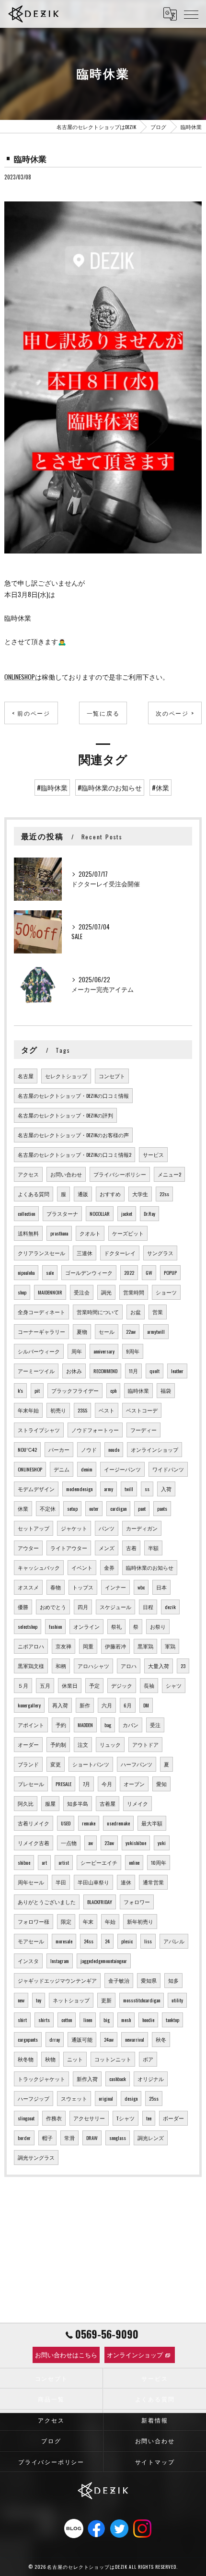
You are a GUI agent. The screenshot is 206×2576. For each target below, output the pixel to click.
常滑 (69, 2138)
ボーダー (173, 2118)
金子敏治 (119, 1980)
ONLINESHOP (20, 677)
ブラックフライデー (75, 1390)
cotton (67, 2020)
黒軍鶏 (145, 1646)
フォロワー (137, 1902)
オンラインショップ (154, 1449)
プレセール (31, 1784)
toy (39, 2000)
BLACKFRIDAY (100, 1902)
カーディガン (142, 1528)
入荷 (166, 1489)
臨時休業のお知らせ (150, 1567)
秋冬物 (26, 2059)
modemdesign (79, 1489)
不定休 (48, 1508)
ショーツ (166, 1292)
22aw (131, 1331)
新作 (85, 1705)
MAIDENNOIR (50, 1292)
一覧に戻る (103, 713)
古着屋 (108, 1803)
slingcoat (26, 2118)
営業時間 (134, 1292)
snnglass (118, 2138)
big (107, 2020)
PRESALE (63, 1784)
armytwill (156, 1331)
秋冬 (161, 2039)
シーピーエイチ (99, 1862)
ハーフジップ (34, 2098)
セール (107, 1331)
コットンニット (113, 2059)
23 (183, 1666)
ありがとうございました (47, 1902)
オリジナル (151, 2079)
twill (129, 1489)
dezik (170, 1607)
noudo (114, 1449)
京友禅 (63, 1646)
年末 (88, 1921)
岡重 (88, 1646)
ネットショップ (71, 2000)
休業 (23, 1508)
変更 (56, 1764)
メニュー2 (169, 1174)
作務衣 (54, 2118)
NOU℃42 (27, 1449)
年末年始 (28, 1410)
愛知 (161, 1784)
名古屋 (26, 1076)
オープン (134, 1784)
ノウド (89, 1449)
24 (107, 1941)
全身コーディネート (41, 1312)
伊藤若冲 (115, 1646)
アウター (28, 1548)
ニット (75, 2059)
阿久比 (26, 1803)
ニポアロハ (31, 1646)
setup (72, 1508)
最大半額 (152, 1823)
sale (50, 1272)
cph (113, 1390)
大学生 (140, 1194)
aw (91, 1843)
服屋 (50, 1803)
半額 (153, 1548)
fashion (55, 1626)
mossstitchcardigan (142, 2000)
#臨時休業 (52, 788)
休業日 (70, 1685)
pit (37, 1390)
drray (55, 2039)
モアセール (31, 1941)
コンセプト (112, 1076)
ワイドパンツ (168, 1469)
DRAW (92, 2138)
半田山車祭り (93, 1882)
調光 (106, 1292)
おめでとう (53, 1607)
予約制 (58, 1744)
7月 (86, 1784)
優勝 (23, 1607)
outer (94, 1508)
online (134, 1862)
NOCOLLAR (100, 1213)
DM (146, 1705)
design (131, 2098)
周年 (77, 1351)
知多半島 (78, 1803)
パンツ (107, 1528)
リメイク (137, 1803)
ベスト (107, 1410)
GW (149, 1272)
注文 (83, 1744)
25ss (154, 2098)
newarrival (135, 2039)
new (21, 2000)
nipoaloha (26, 1272)
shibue (24, 1862)
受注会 (82, 1292)
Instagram (60, 1961)
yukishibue (136, 1843)
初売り (58, 1410)
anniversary (104, 1351)
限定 (66, 1921)
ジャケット (74, 1528)
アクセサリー (89, 2118)
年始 (110, 1921)
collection (26, 1213)
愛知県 (149, 1980)
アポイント (31, 1725)
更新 (106, 2000)
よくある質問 (34, 1194)
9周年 (133, 1351)
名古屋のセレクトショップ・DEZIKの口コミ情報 (73, 1095)
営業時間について (98, 1312)
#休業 (160, 788)
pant (142, 1508)
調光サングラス (36, 2157)
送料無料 (28, 1233)
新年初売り (140, 1921)
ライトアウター (69, 1548)
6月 (128, 1705)
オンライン (86, 1626)
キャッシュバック (39, 1567)
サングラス (160, 1253)
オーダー (28, 1744)
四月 (83, 1607)
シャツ (174, 1685)
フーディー (143, 1430)
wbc (141, 1587)
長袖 (149, 1685)
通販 (83, 1194)
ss (147, 1489)
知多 (173, 1980)
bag (108, 1725)
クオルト (90, 1233)
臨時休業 (138, 1390)
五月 (45, 1685)
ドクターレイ (120, 1253)
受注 (155, 1725)
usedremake (118, 1823)
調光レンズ (151, 2138)
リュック (110, 1744)
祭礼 (116, 1626)
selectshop (28, 1626)
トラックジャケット (41, 2079)
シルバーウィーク (39, 1351)
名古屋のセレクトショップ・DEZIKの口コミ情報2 (74, 1154)
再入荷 (60, 1705)
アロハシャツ (93, 1666)
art (44, 1862)
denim (87, 1469)
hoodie (148, 2020)
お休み (74, 1371)
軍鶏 (170, 1646)
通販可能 (82, 2039)
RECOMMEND (105, 1371)
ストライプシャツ (39, 1430)
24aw (109, 2039)
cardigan (118, 1508)
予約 (61, 1725)
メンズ (107, 1548)
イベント (82, 1567)
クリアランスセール (41, 1253)
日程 (148, 1607)
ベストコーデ (142, 1410)
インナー (115, 1587)
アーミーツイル (36, 1371)
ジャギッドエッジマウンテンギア (57, 1980)
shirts (44, 2020)
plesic (127, 1941)
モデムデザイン (36, 1489)
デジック (122, 1685)
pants (162, 1508)
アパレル (174, 1941)
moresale (64, 1941)
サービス (153, 1154)
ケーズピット (128, 1233)
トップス (83, 1587)
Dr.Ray (149, 1213)
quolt (154, 1371)
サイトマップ (155, 2462)
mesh (126, 2020)
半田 (61, 1882)
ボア (148, 2059)
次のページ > (175, 713)
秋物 (50, 2059)
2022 (129, 1272)
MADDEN (85, 1725)
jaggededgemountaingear (104, 1961)
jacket (127, 1213)
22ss (164, 1194)
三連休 (85, 1253)
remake (89, 1823)
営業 (158, 1312)
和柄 (61, 1666)
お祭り (158, 1626)
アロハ (129, 1666)
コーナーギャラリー (41, 1331)
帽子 (47, 2138)
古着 (131, 1548)
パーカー (59, 1449)
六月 (107, 1705)
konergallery (29, 1705)
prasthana (59, 1233)
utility (177, 2000)
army (109, 1489)
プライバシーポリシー (120, 1174)
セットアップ (34, 1528)
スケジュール (115, 1607)
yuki (162, 1843)
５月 (23, 1685)
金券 (109, 1567)
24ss (89, 1941)
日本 (161, 1587)
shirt (22, 2020)
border (24, 2138)
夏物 (82, 1331)
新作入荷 (87, 2079)
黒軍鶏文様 (31, 1666)
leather (177, 1371)
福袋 (166, 1390)
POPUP (170, 1272)
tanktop (172, 2020)
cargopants (28, 2039)
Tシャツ (126, 2118)
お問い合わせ (66, 1174)
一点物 (69, 1843)
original (106, 2098)
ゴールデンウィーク (89, 1272)
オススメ (28, 1587)
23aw (109, 1843)
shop (22, 1292)
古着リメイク (34, 1823)
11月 (133, 1371)
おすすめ (110, 1194)
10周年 (159, 1862)
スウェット (74, 2098)
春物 (56, 1587)
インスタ (28, 1961)
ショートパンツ (91, 1764)
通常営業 (153, 1882)
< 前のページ (31, 713)
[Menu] (191, 14)
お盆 (136, 1312)
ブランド (28, 1764)
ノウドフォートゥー (95, 1430)
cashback (118, 2079)
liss (148, 1941)
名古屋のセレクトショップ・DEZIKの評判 (65, 1115)
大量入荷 (159, 1666)
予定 (94, 1685)
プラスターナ (62, 1213)
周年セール (31, 1882)
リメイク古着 (34, 1843)
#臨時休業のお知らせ (110, 788)
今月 (107, 1784)
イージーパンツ (122, 1469)
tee (149, 2118)
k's (20, 1390)
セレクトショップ (66, 1076)
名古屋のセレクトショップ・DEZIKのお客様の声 (73, 1135)
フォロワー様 (34, 1921)
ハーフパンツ (137, 1764)
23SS (82, 1410)
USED (66, 1823)
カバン (131, 1725)
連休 (126, 1882)
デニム (62, 1469)
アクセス (28, 1174)
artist (64, 1862)
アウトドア (145, 1744)
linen (88, 2020)
